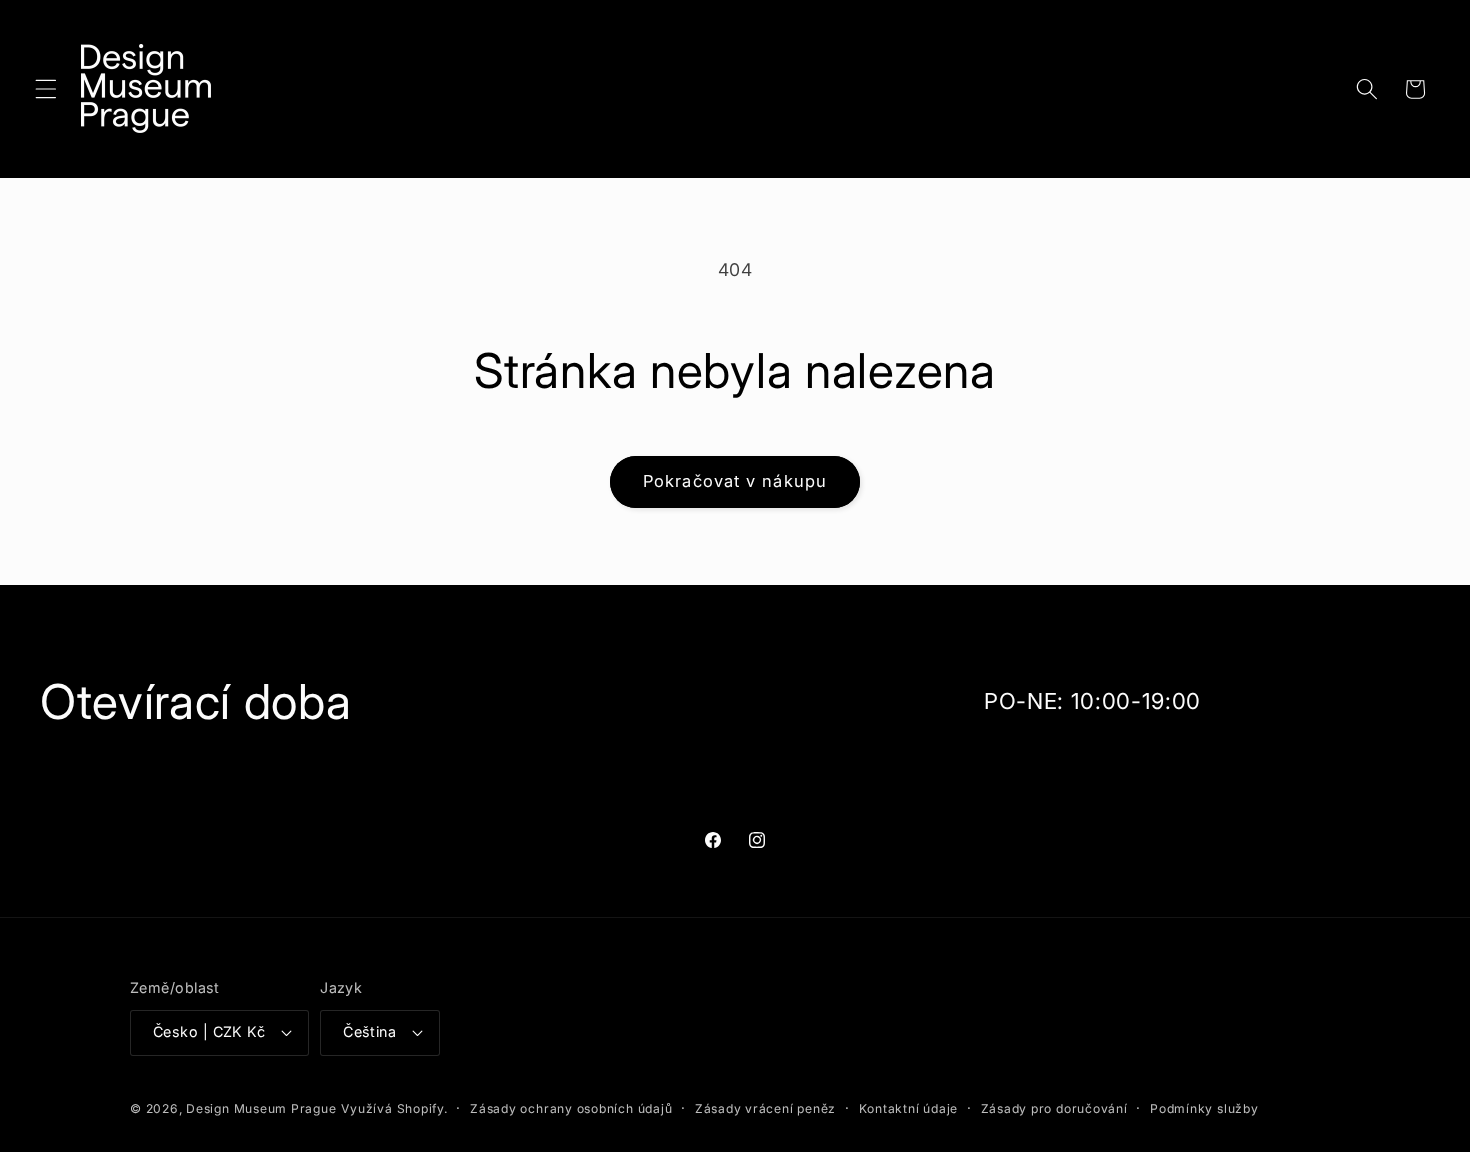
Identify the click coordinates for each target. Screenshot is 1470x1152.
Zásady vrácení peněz (765, 1108)
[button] (46, 89)
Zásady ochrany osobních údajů (571, 1108)
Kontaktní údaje (909, 1108)
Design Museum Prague (261, 1108)
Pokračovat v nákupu (735, 481)
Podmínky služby (1204, 1108)
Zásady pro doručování (1054, 1108)
